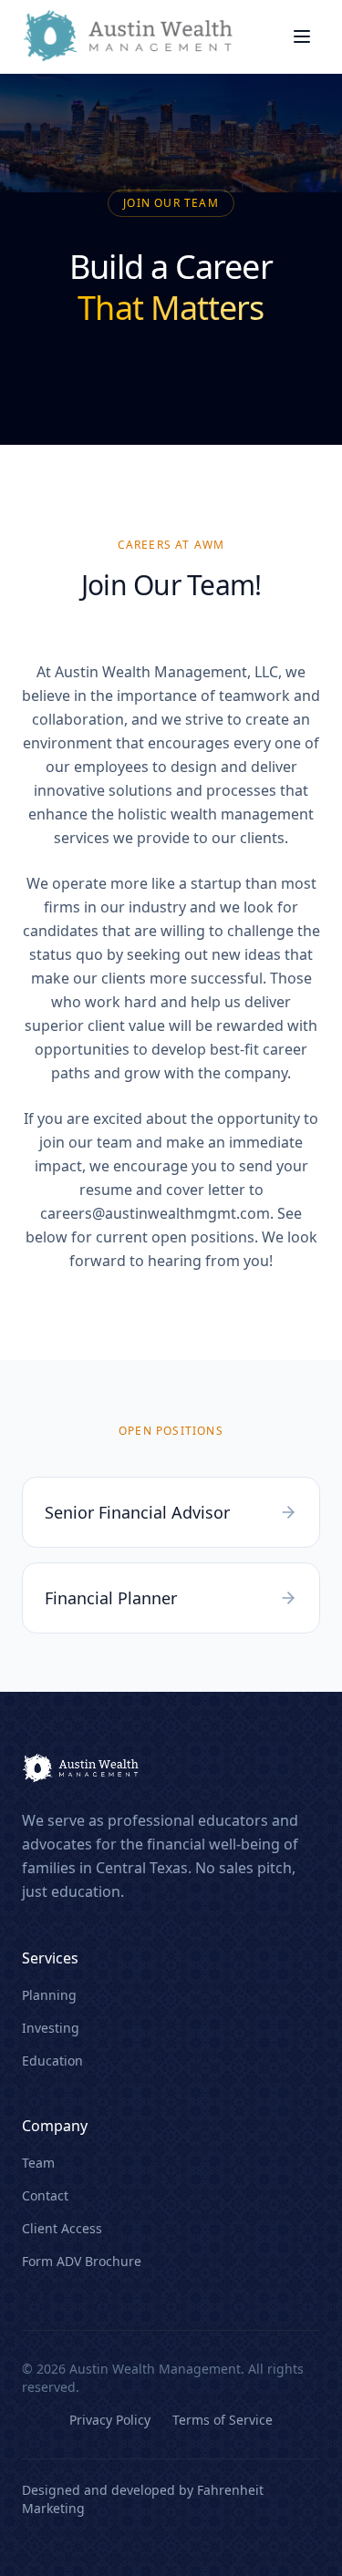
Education (52, 2061)
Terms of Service (223, 2420)
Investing (51, 2028)
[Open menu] (302, 36)
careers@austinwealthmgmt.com (155, 1213)
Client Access (62, 2228)
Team (38, 2163)
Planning (49, 1995)
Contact (45, 2195)
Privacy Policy (110, 2420)
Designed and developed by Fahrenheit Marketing (143, 2499)
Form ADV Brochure (82, 2261)
